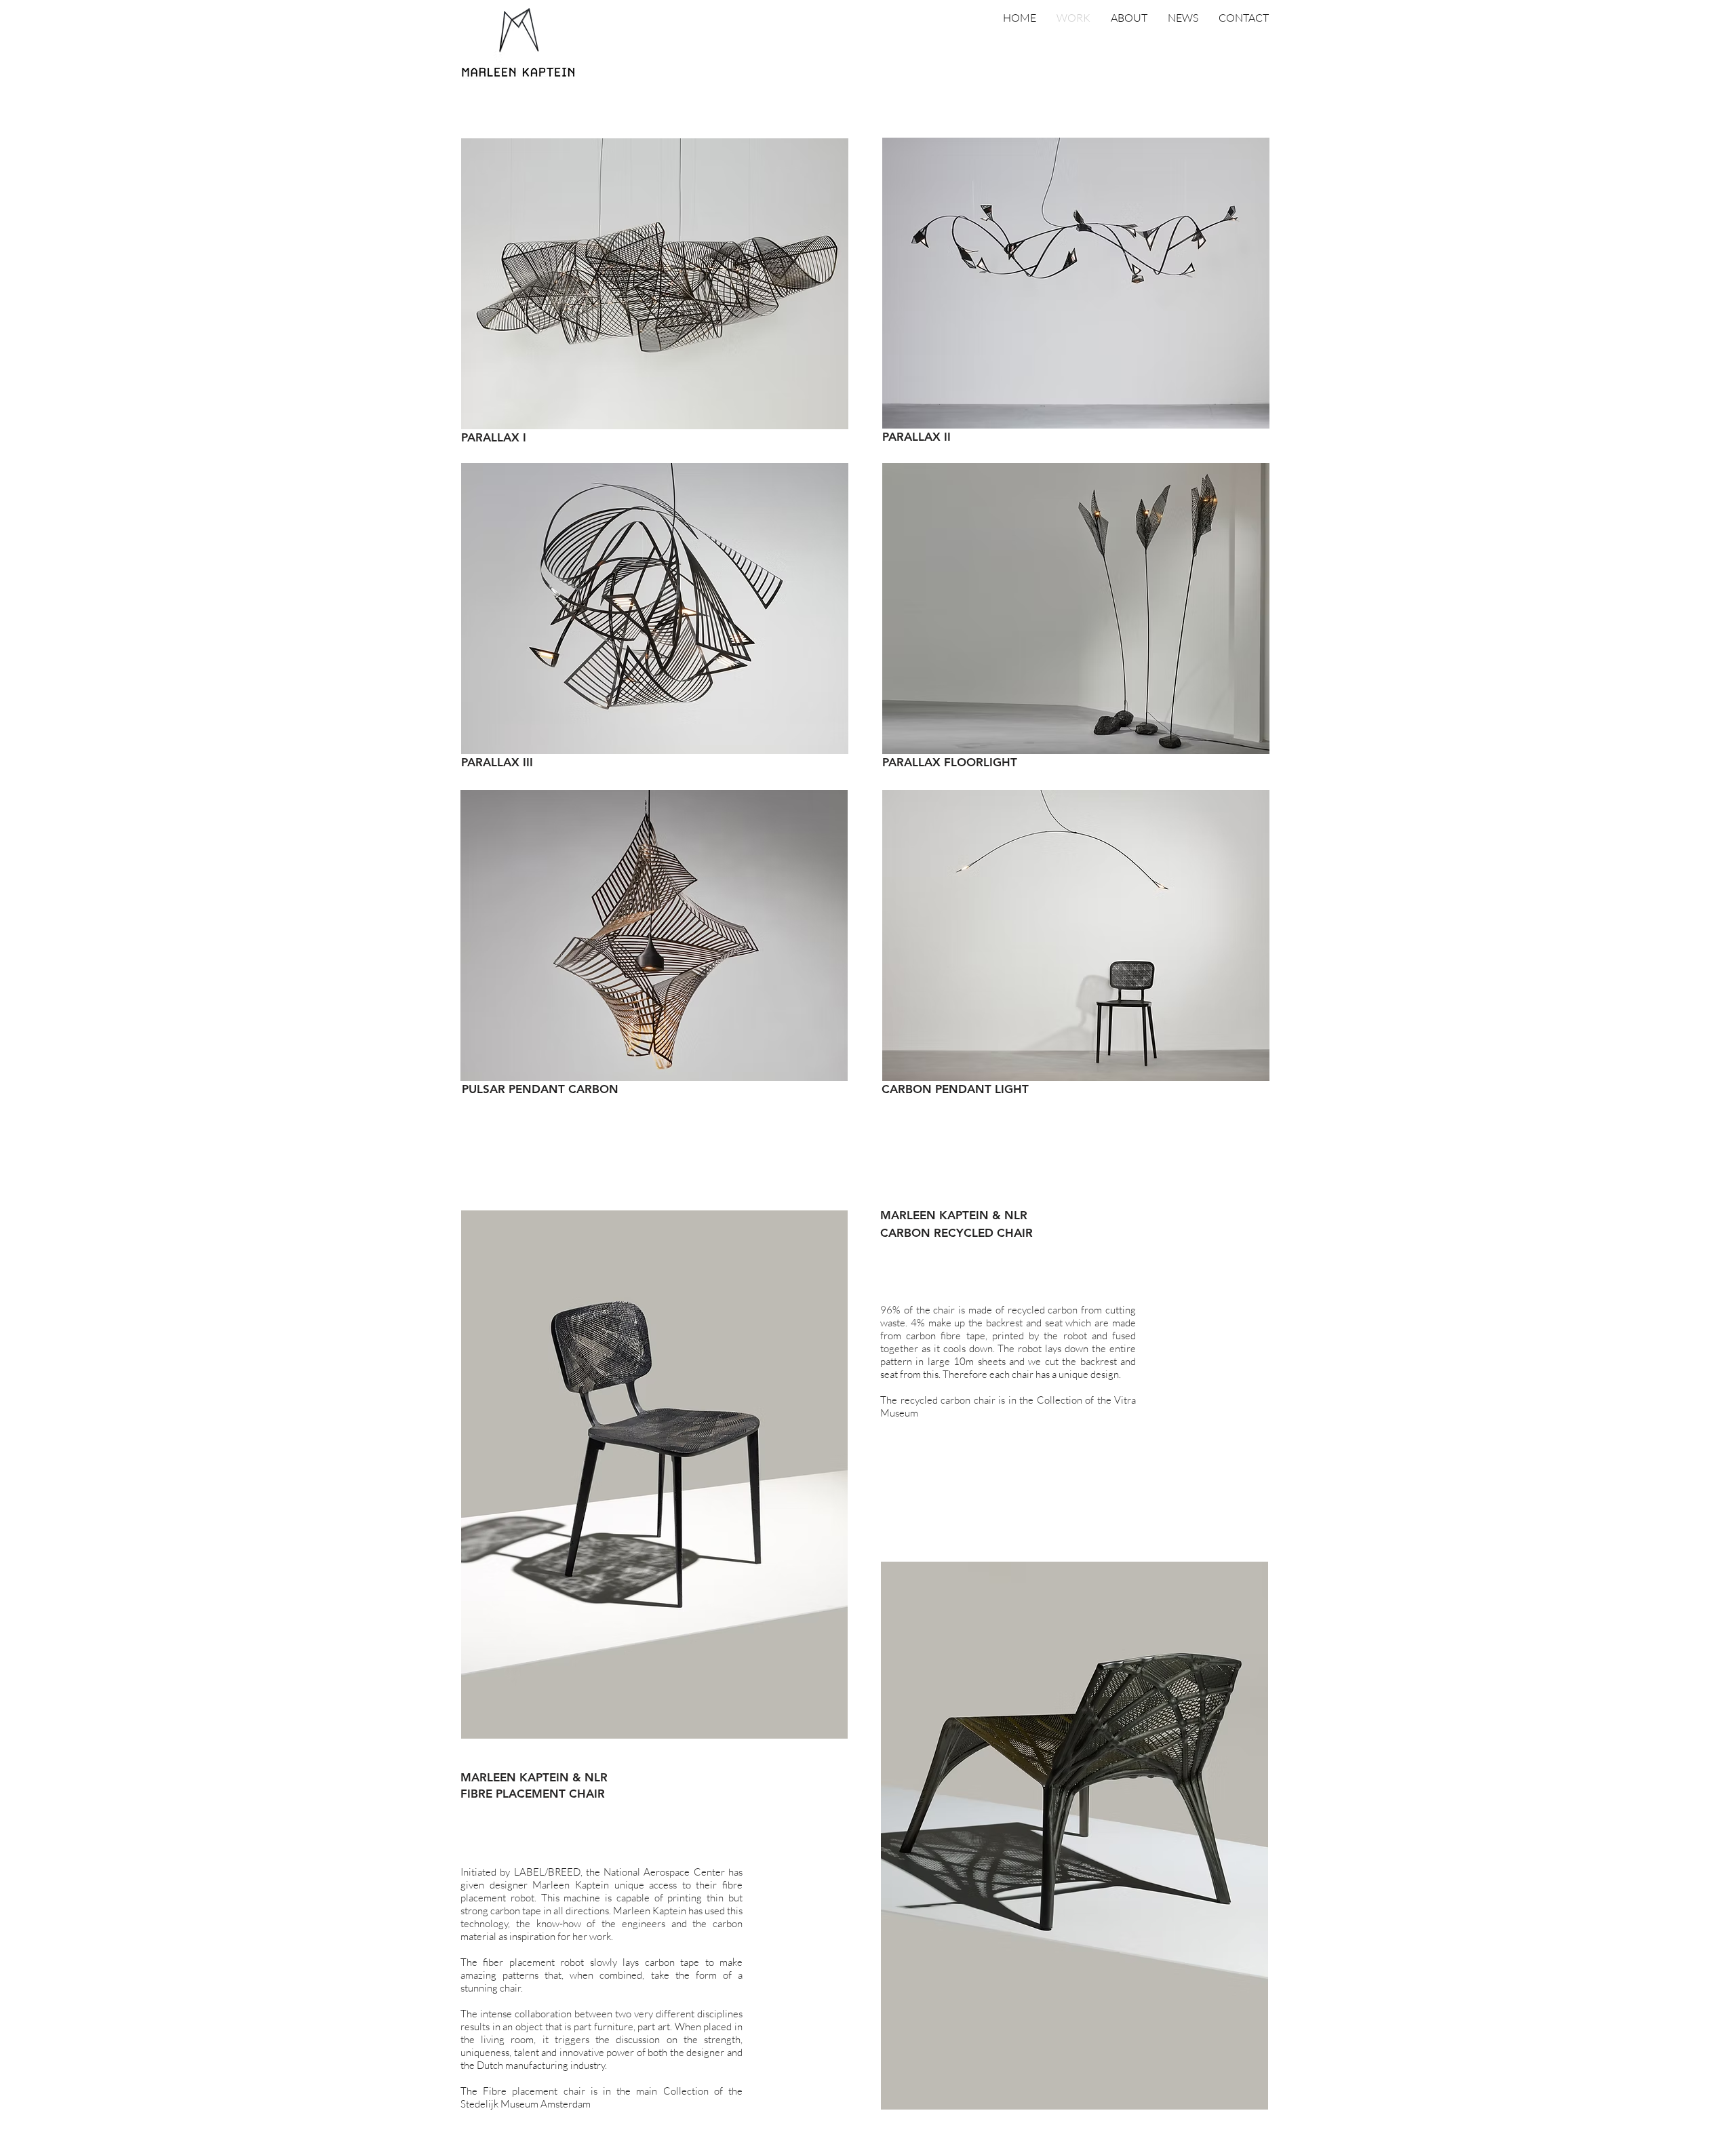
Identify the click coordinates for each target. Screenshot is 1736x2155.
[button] (539, 438)
